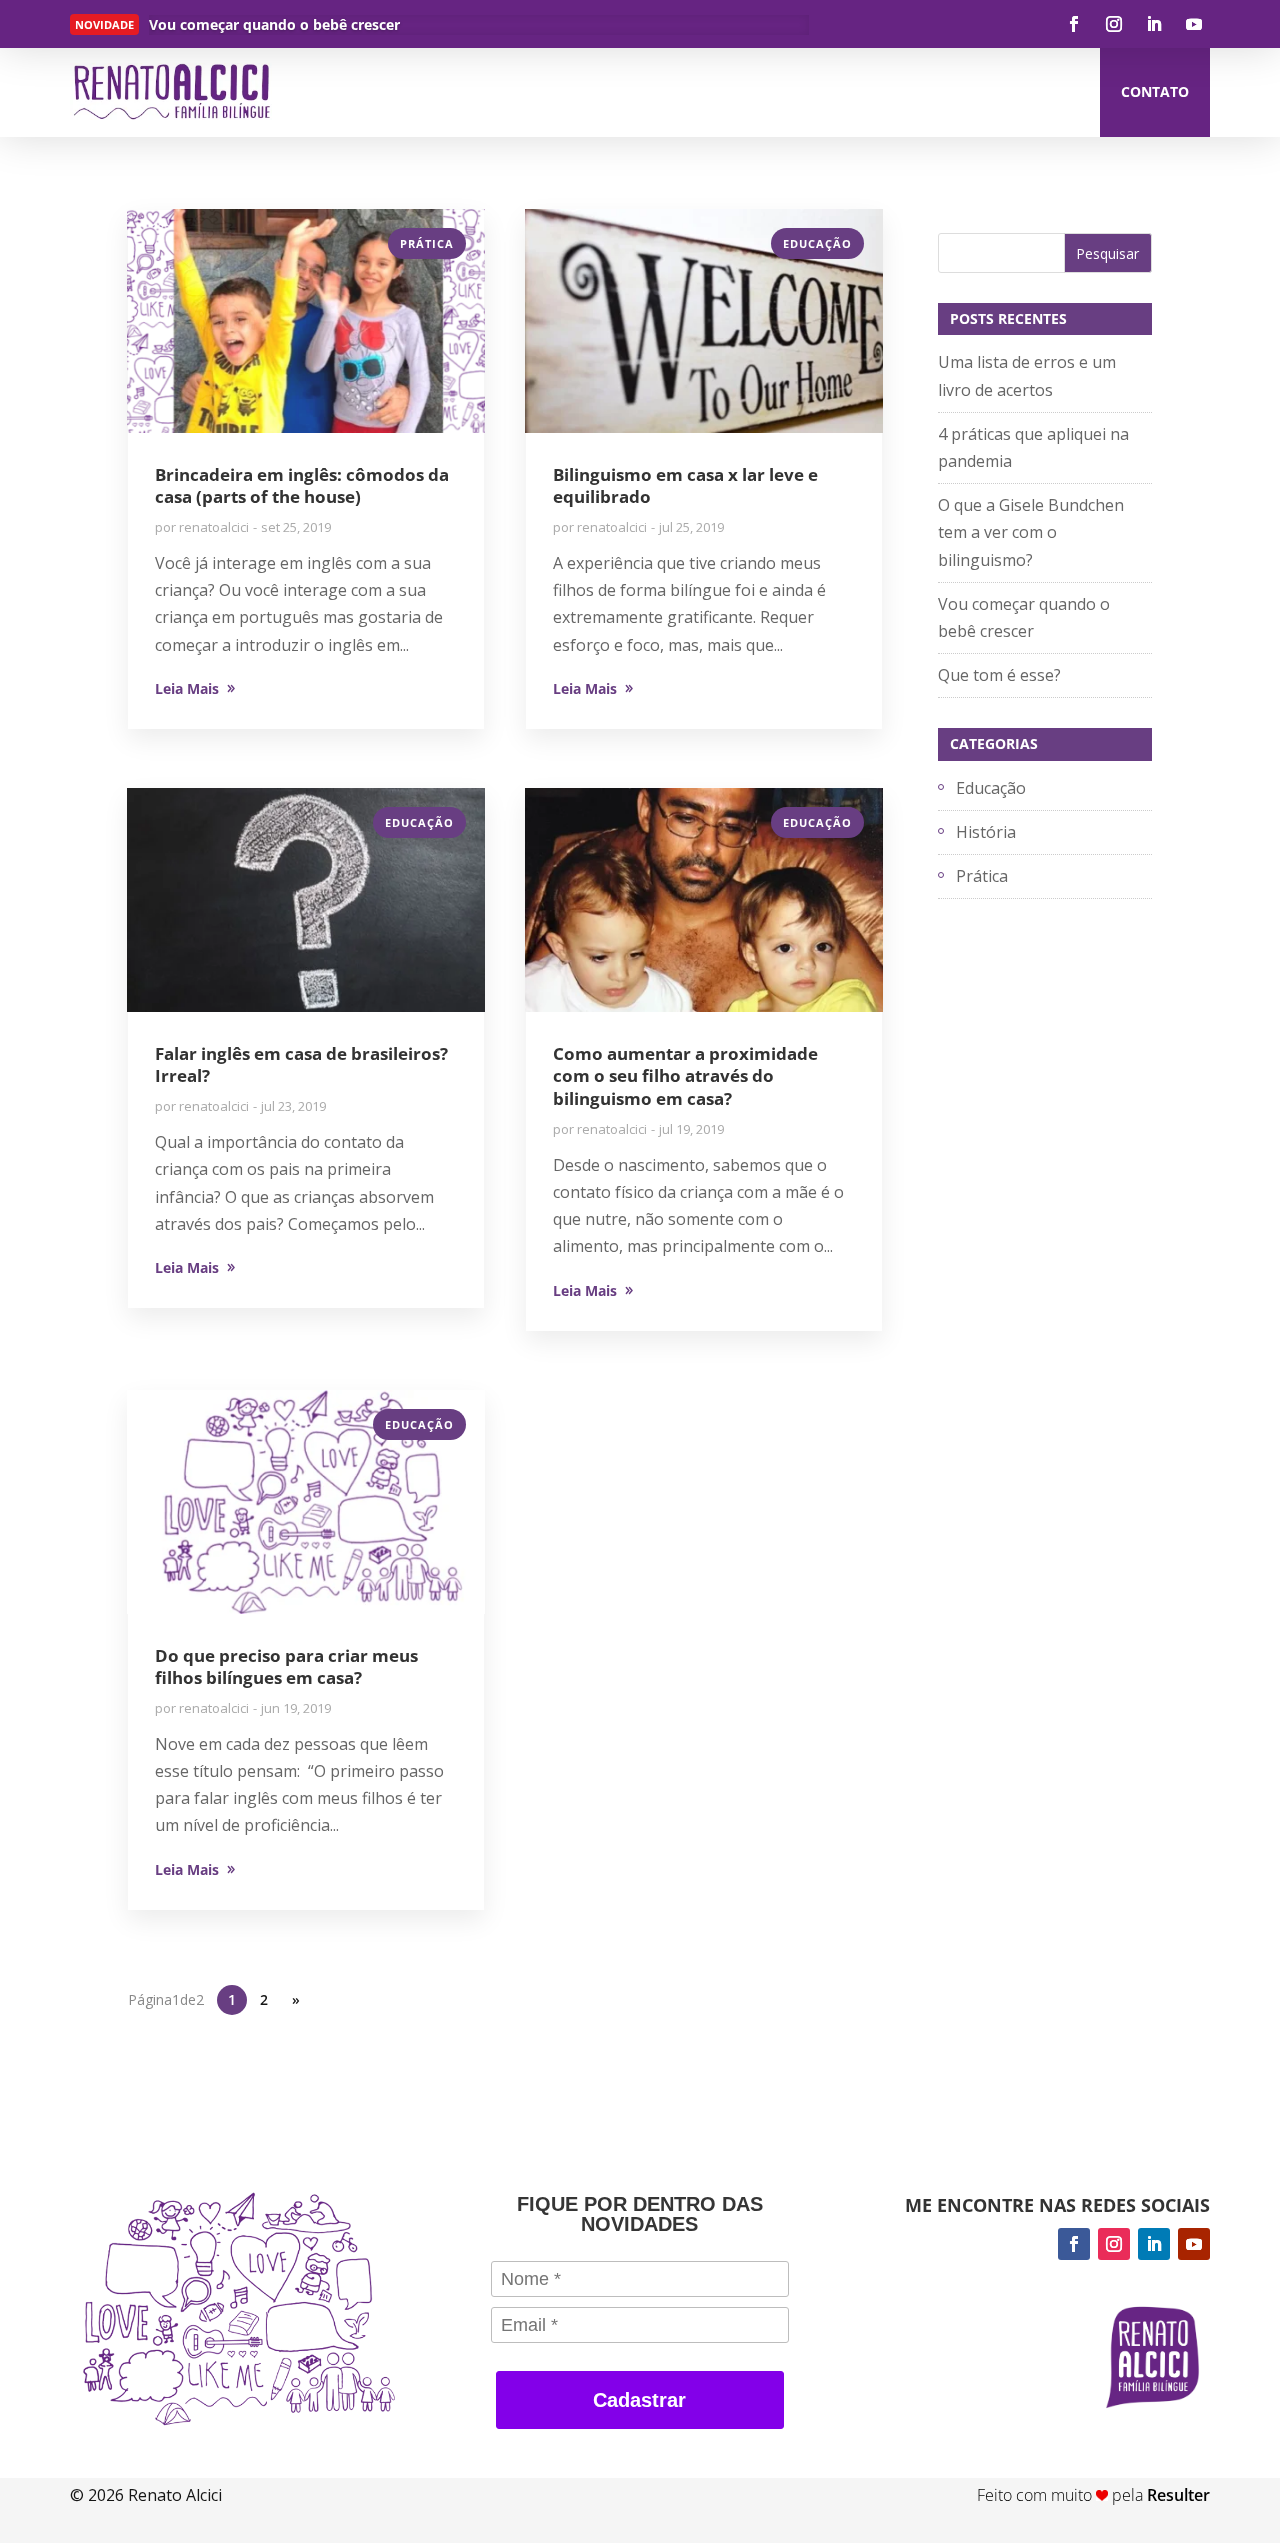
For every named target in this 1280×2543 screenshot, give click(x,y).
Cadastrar (639, 2400)
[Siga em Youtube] (1194, 24)
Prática (427, 243)
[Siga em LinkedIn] (1154, 24)
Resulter (1178, 2495)
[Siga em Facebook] (1074, 24)
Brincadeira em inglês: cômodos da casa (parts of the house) (302, 485)
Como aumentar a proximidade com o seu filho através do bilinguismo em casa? (685, 1075)
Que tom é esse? (999, 675)
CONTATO (1155, 91)
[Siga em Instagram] (1114, 24)
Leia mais (213, 29)
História (986, 832)
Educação (817, 243)
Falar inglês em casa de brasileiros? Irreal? (301, 1064)
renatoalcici (214, 527)
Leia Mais (187, 688)
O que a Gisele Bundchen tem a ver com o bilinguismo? (1031, 532)
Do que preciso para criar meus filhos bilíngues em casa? (286, 1666)
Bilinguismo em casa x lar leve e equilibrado (685, 485)
